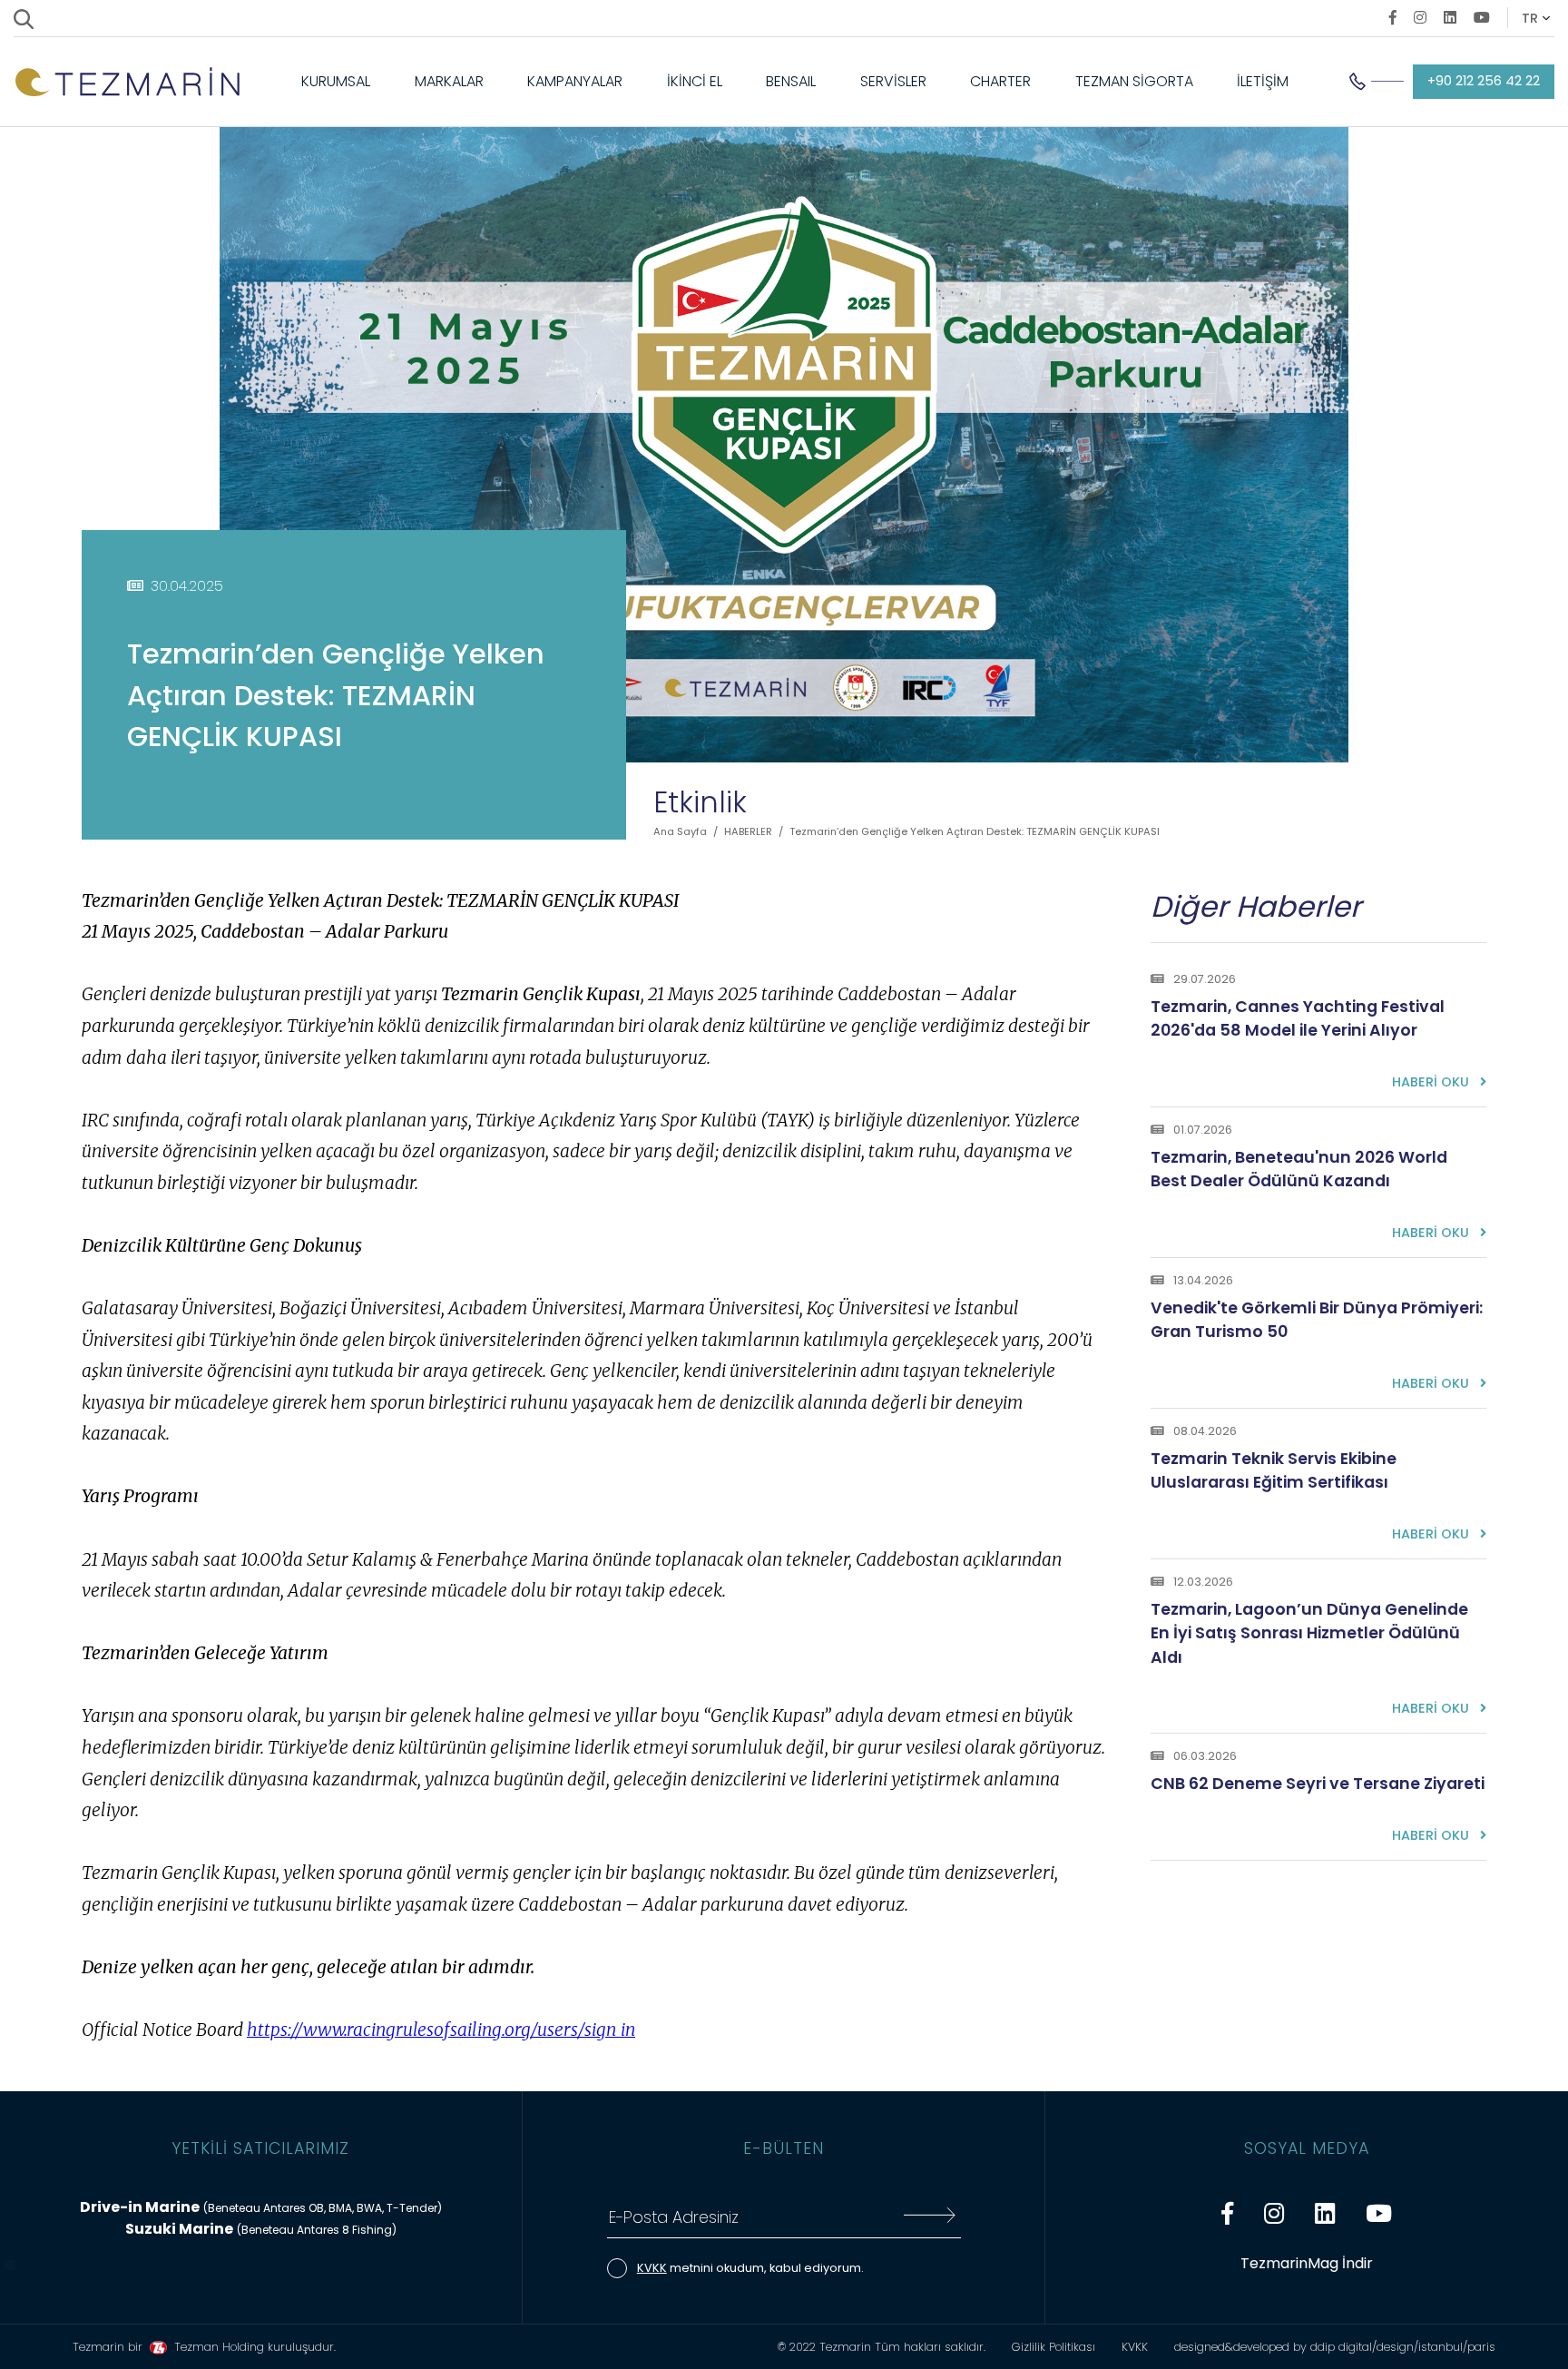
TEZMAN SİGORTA (1134, 81)
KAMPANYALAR (575, 81)
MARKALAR (449, 81)
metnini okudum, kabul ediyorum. (750, 2268)
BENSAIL (791, 81)
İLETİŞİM (1263, 81)
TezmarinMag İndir (1307, 2263)
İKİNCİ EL (695, 81)
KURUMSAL (336, 81)
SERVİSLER (893, 81)
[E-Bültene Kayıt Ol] (930, 2218)
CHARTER (1000, 81)
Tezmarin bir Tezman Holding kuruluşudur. (204, 2347)
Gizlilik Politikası (1053, 2347)
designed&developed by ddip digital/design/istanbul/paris (1335, 2347)
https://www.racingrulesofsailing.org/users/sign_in (441, 2030)
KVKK (652, 2268)
